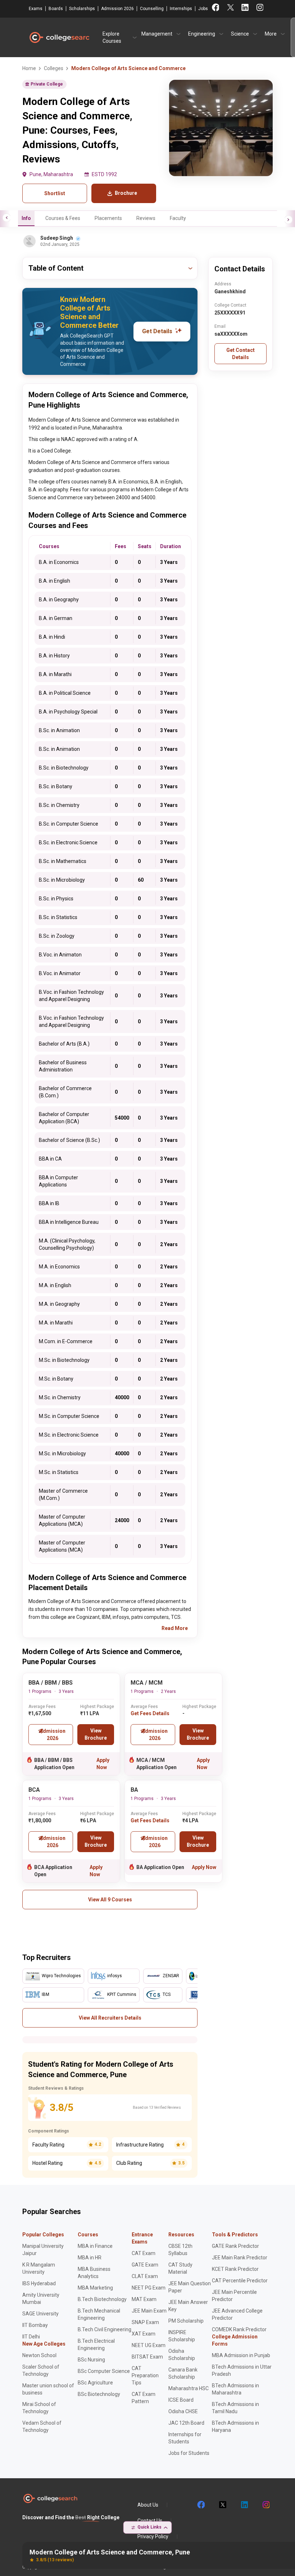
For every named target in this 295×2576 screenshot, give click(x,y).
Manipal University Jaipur (43, 2250)
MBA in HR (90, 2258)
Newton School (39, 2355)
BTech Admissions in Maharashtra (235, 2389)
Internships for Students (185, 2438)
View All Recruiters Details (110, 2018)
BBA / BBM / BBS (51, 1683)
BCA (34, 1790)
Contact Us (150, 2521)
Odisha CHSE (183, 2411)
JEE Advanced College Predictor (237, 2314)
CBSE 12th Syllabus (180, 2250)
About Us (148, 2505)
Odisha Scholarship (182, 2355)
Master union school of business (48, 2389)
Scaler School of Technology (41, 2370)
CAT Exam (144, 2253)
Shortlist (55, 193)
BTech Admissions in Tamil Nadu (235, 2408)
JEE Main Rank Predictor (240, 2258)
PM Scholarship (186, 2321)
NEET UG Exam (149, 2345)
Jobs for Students (189, 2453)
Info (26, 218)
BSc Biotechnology (99, 2394)
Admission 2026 (117, 9)
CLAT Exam (145, 2276)
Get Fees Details (150, 1713)
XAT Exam (144, 2334)
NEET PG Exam (149, 2288)
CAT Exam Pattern (144, 2398)
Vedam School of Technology (42, 2426)
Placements (108, 218)
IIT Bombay (35, 2325)
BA (134, 1790)
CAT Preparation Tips (145, 2375)
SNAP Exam (145, 2322)
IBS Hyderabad (39, 2283)
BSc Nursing (91, 2360)
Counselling (152, 9)
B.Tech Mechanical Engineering (99, 2314)
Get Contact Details (240, 354)
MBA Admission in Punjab (241, 2355)
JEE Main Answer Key (188, 2306)
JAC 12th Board (186, 2423)
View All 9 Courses (110, 1900)
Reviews (146, 218)
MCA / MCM (147, 1683)
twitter (222, 2505)
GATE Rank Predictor (235, 2246)
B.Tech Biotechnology (102, 2299)
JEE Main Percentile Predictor (234, 2296)
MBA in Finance (95, 2246)
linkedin (244, 2505)
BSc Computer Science (104, 2371)
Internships (181, 9)
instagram (265, 2505)
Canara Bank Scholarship (183, 2373)
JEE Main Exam (149, 2311)
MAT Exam (144, 2299)
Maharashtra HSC (189, 2388)
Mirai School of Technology (39, 2408)
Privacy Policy (153, 2536)
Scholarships (82, 9)
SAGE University (40, 2314)
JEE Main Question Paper (190, 2287)
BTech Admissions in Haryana (235, 2426)
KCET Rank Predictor (235, 2269)
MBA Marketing (95, 2288)
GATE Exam (145, 2265)
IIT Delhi (31, 2337)
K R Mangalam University (39, 2268)
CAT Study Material (180, 2268)
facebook (201, 2505)
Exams (36, 9)
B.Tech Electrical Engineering (96, 2345)
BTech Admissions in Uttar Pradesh (242, 2370)
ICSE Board (181, 2400)
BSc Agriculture (95, 2383)
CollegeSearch (59, 37)
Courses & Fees (63, 218)
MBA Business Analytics (94, 2273)
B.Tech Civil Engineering (105, 2329)
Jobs (203, 9)
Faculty (178, 218)
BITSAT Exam (147, 2357)
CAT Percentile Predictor (240, 2281)
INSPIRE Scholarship (182, 2336)
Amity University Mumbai (41, 2299)
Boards (56, 9)
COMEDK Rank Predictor (239, 2329)
